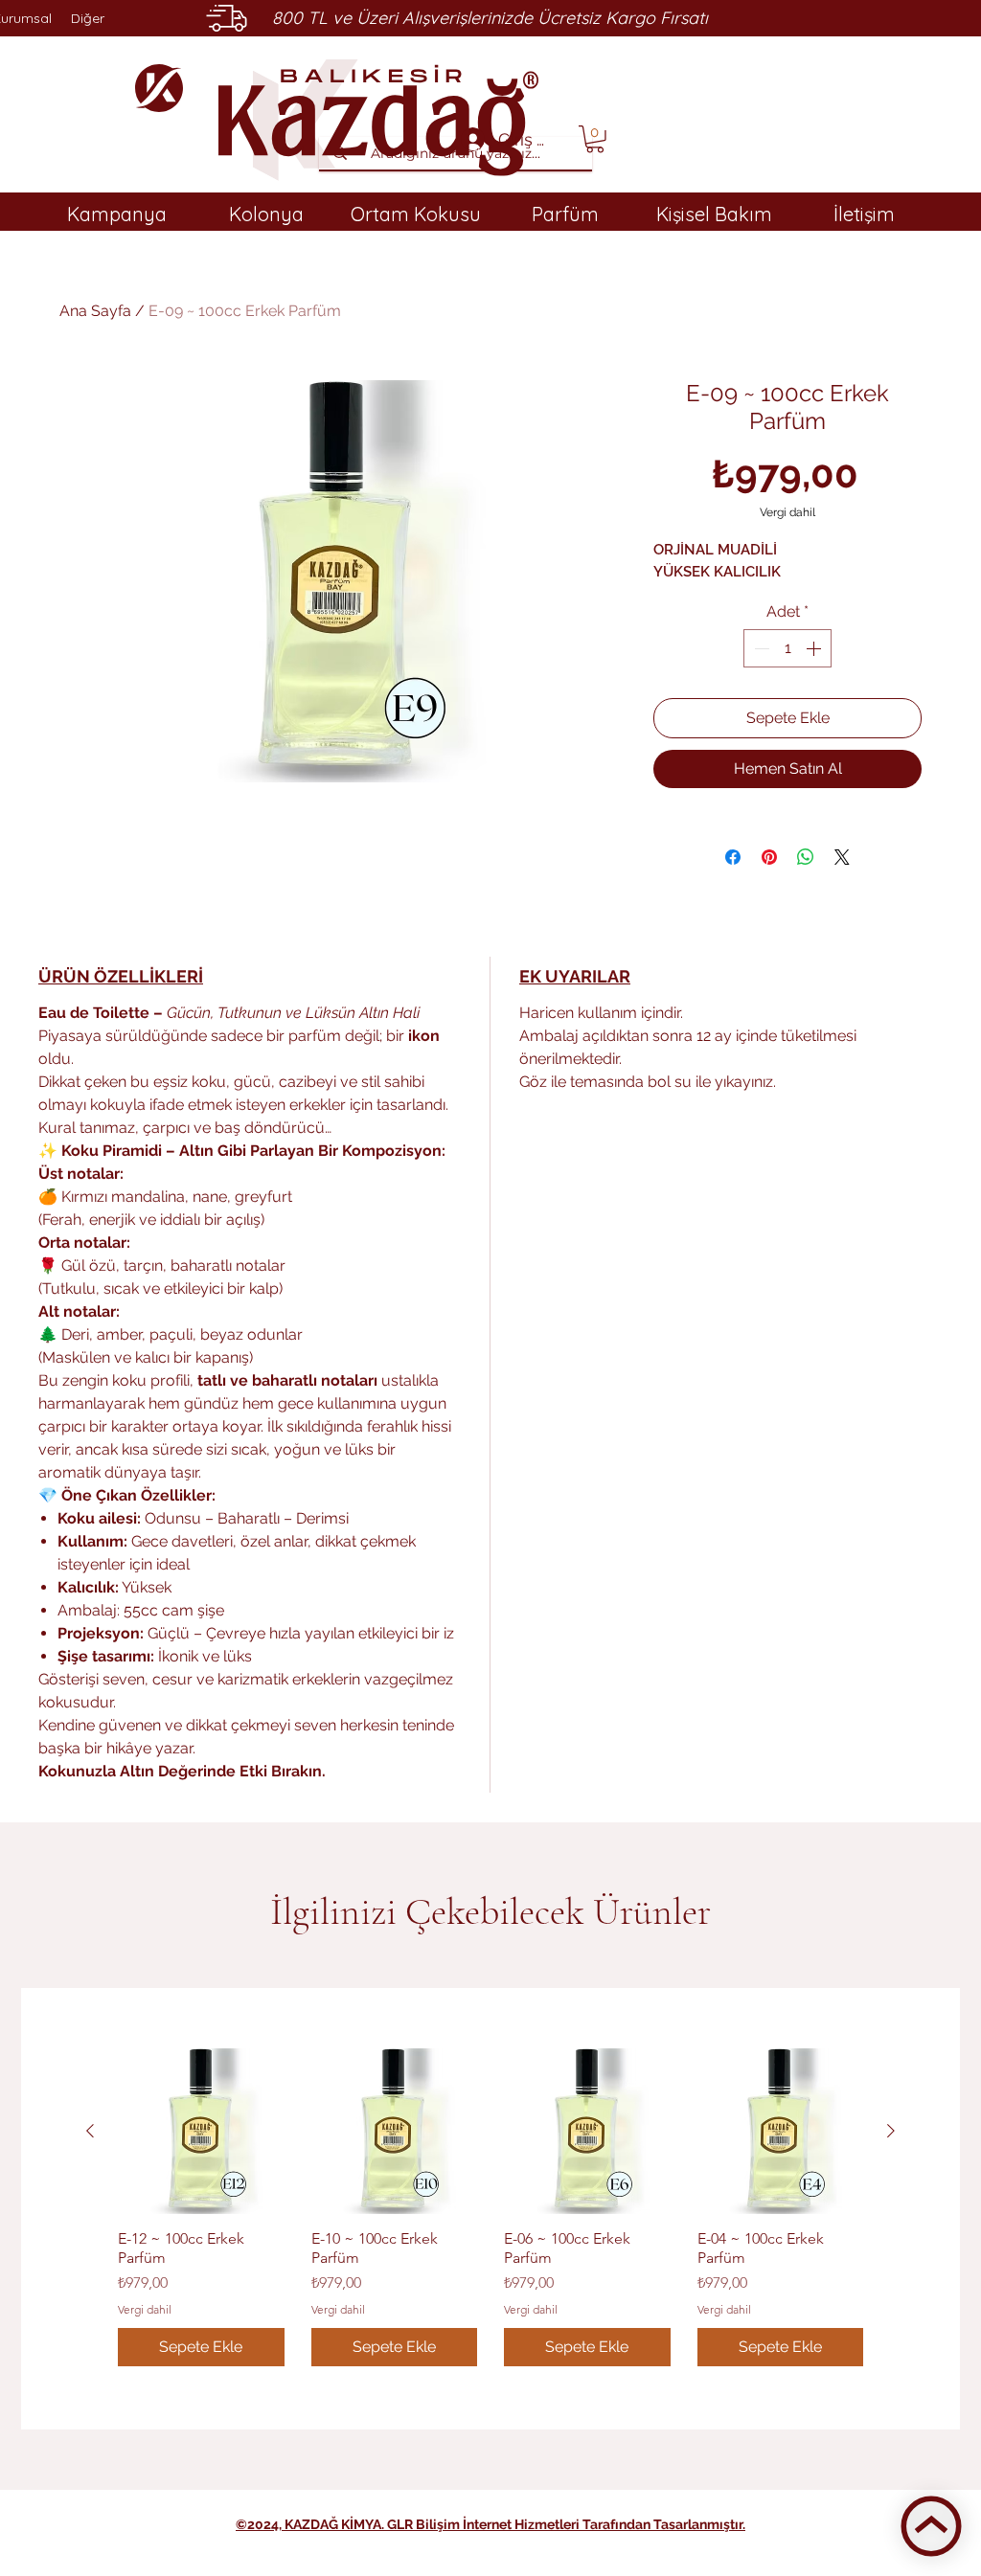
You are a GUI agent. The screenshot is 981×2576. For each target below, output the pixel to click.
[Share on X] (842, 857)
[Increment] (815, 648)
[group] (490, 2208)
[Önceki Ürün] (90, 2131)
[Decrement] (760, 648)
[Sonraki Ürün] (891, 2131)
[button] (595, 139)
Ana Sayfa (95, 311)
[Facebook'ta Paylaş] (733, 857)
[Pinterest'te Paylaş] (769, 857)
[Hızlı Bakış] (201, 2132)
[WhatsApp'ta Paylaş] (806, 857)
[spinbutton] (787, 648)
